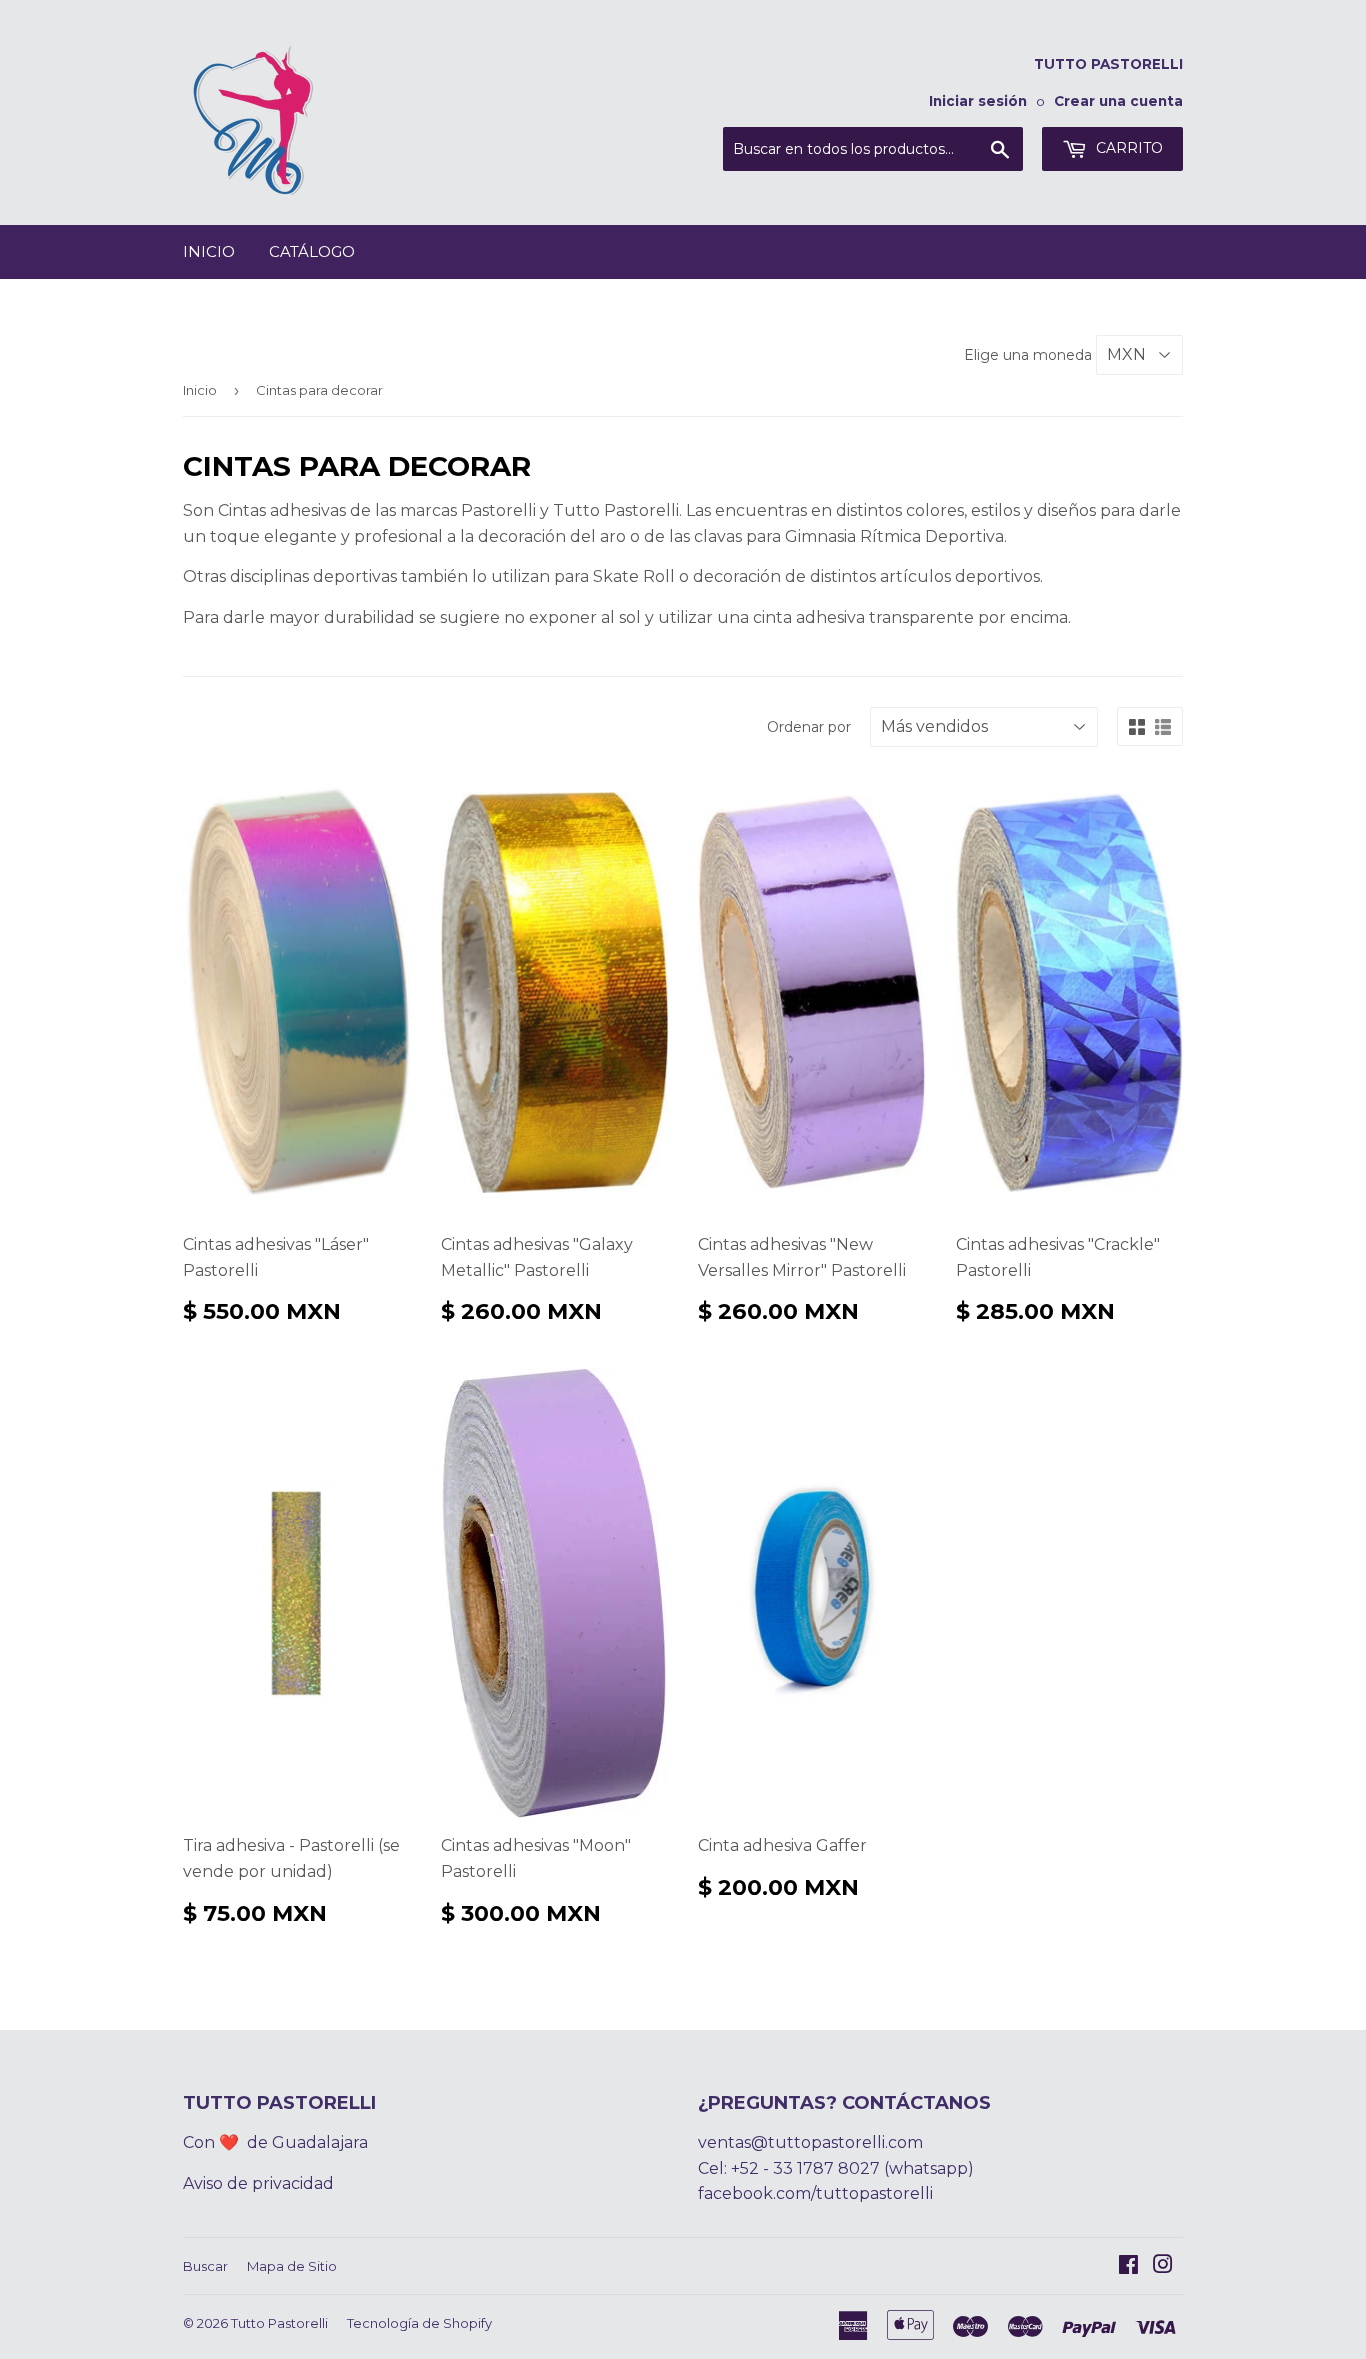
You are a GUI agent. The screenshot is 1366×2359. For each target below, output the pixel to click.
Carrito (1127, 148)
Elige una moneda (1030, 355)
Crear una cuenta (1118, 101)
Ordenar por (809, 727)
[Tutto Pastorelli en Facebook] (1128, 2266)
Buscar (205, 2266)
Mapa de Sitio (292, 2266)
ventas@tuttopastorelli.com (810, 2142)
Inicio (209, 251)
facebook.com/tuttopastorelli (815, 2193)
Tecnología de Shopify (419, 2323)
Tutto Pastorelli (279, 2323)
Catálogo (312, 251)
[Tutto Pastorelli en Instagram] (1163, 2266)
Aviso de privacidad (258, 2183)
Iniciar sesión (978, 101)
